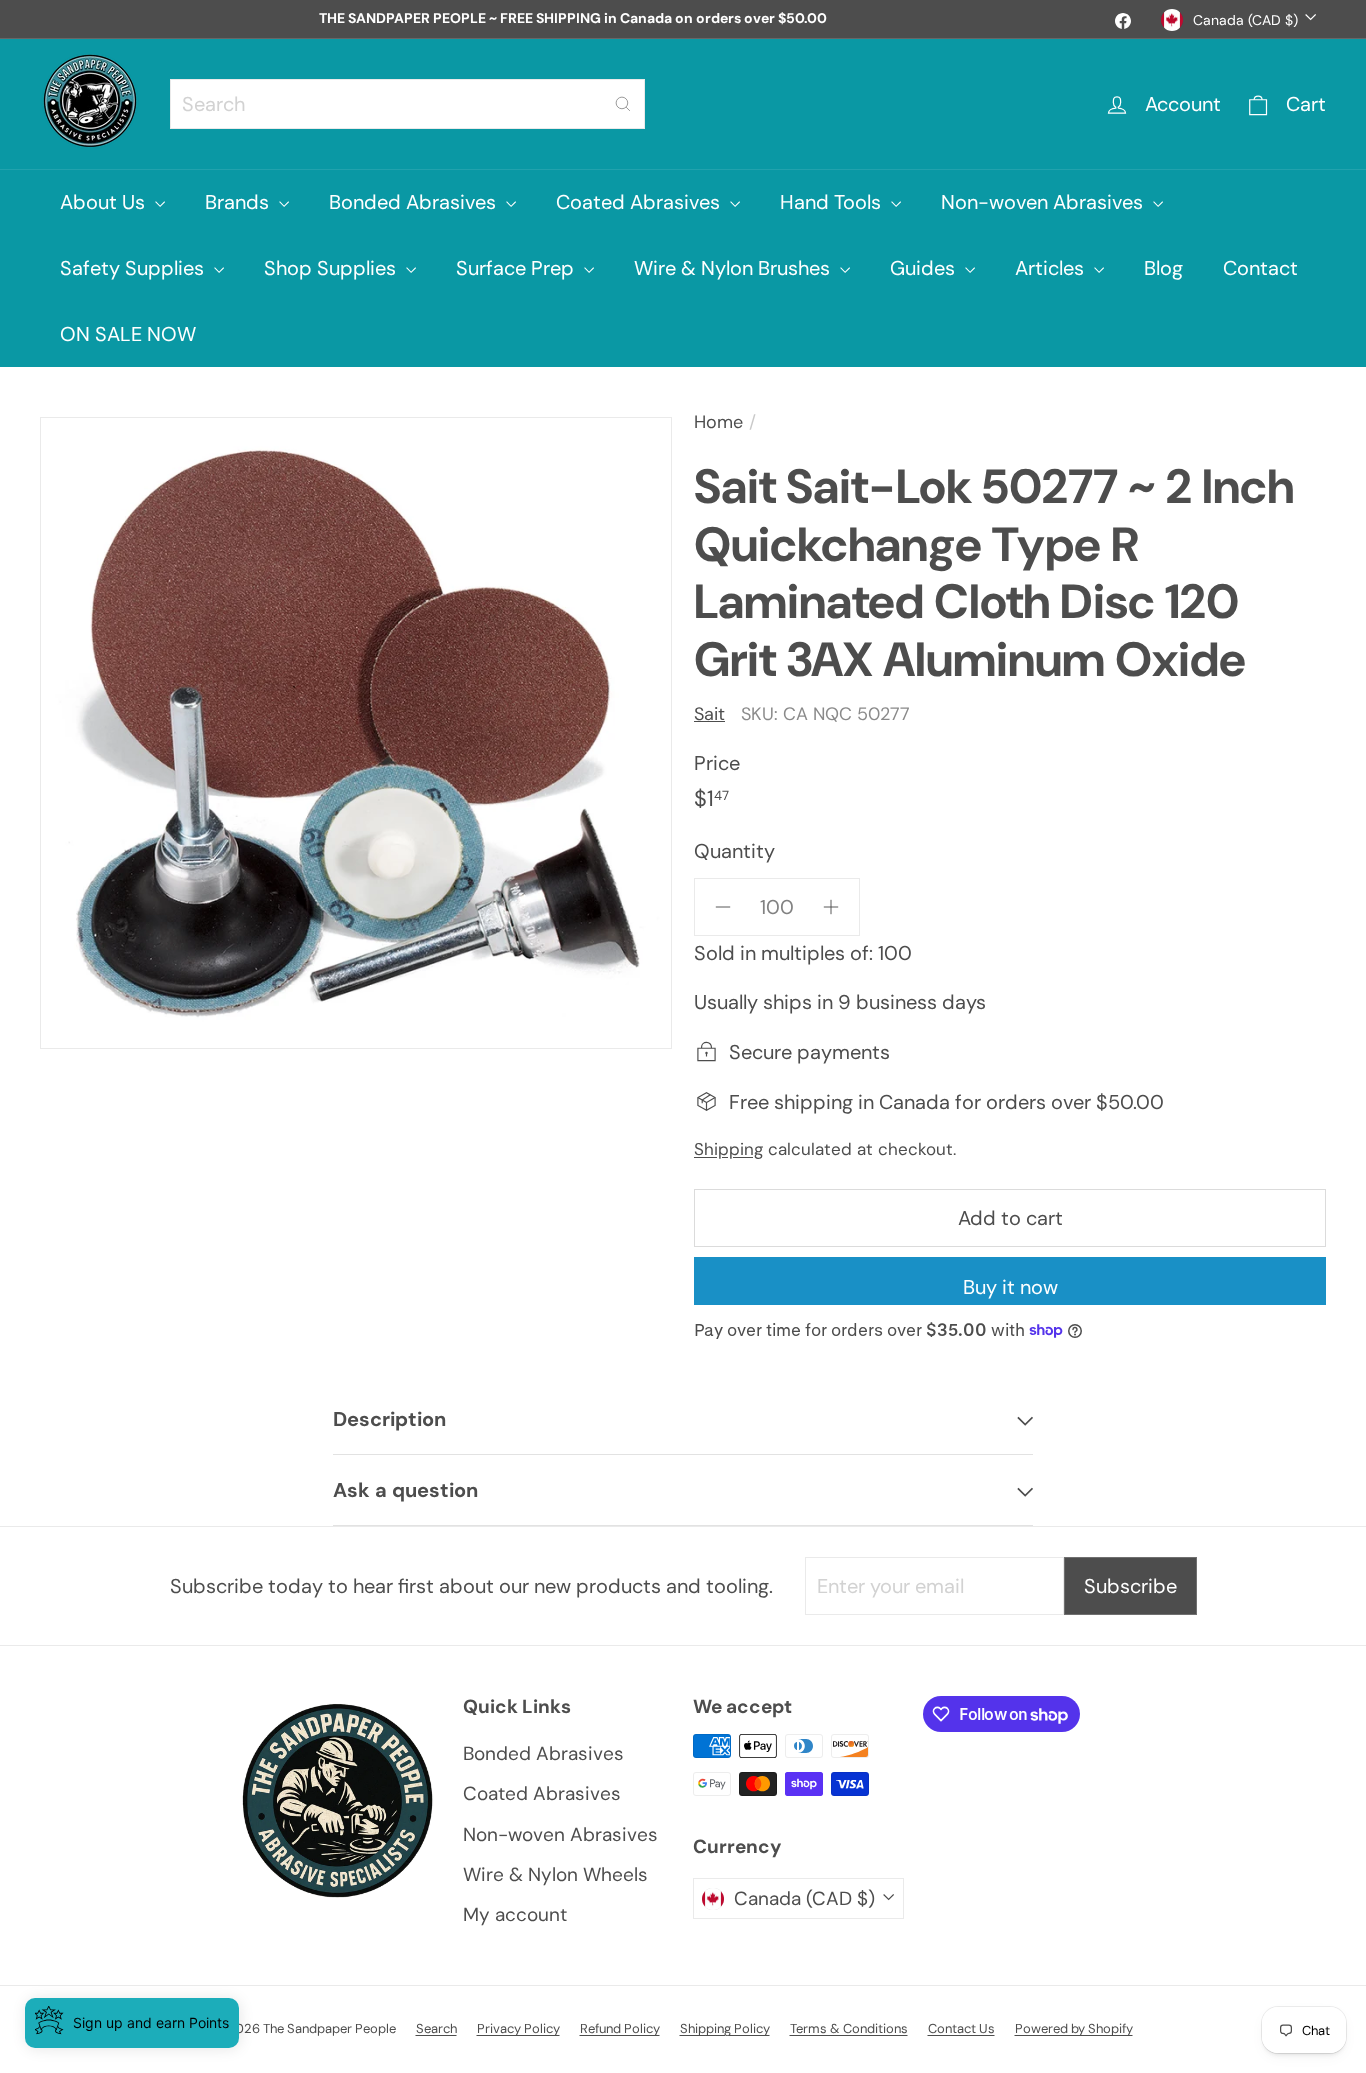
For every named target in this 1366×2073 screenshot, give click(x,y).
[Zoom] (356, 733)
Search (436, 2028)
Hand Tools (833, 202)
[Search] (623, 104)
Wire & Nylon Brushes (734, 268)
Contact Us (961, 2028)
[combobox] (407, 104)
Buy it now (1010, 1287)
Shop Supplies (332, 268)
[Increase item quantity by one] (831, 907)
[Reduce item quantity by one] (723, 907)
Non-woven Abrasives (1044, 202)
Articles (1052, 268)
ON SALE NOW (128, 334)
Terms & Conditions (849, 2028)
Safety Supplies (134, 268)
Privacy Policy (518, 2028)
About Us (105, 202)
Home (718, 422)
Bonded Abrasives (415, 202)
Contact (1260, 268)
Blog (1163, 268)
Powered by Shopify (1074, 2028)
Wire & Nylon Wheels (555, 1874)
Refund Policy (620, 2028)
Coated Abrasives (640, 202)
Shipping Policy (725, 2028)
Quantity (734, 851)
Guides (925, 268)
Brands (239, 202)
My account (515, 1914)
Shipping (728, 1149)
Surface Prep (517, 268)
